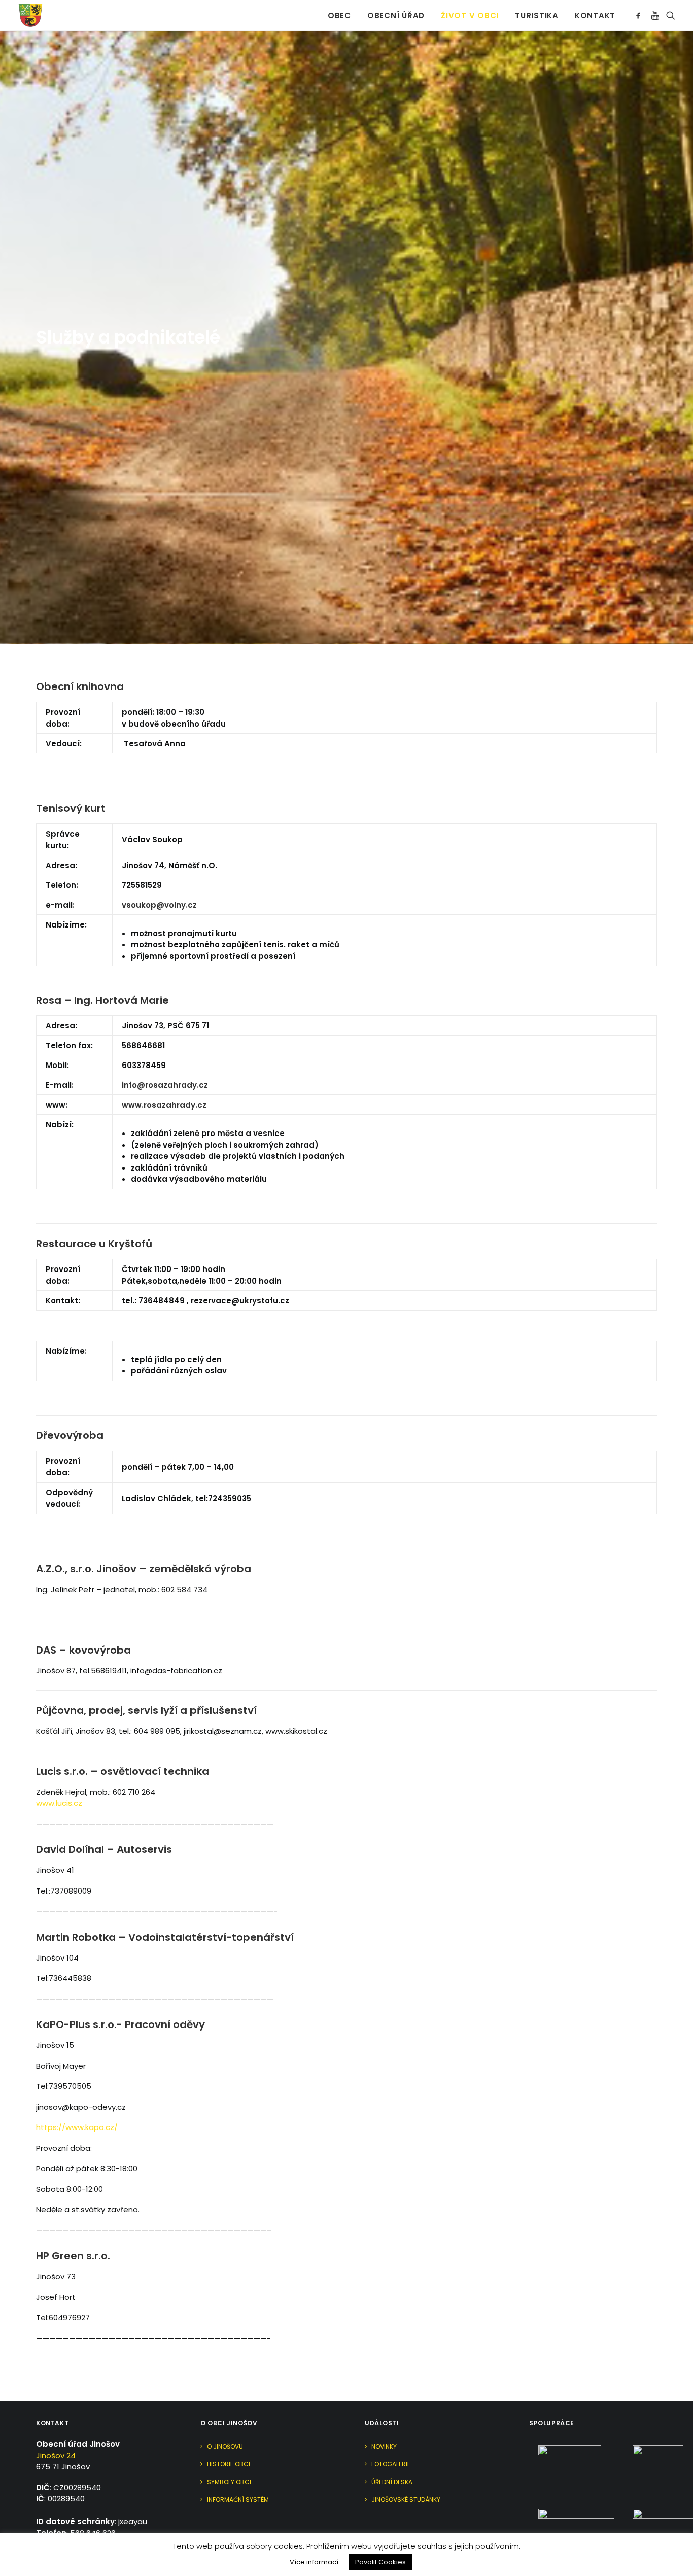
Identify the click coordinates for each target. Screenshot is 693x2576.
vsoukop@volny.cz (159, 905)
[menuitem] (339, 15)
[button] (640, 15)
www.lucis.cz (59, 1803)
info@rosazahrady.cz (165, 1085)
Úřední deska (392, 2482)
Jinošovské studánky (406, 2500)
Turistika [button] (537, 15)
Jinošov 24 (56, 2455)
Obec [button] (339, 15)
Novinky (384, 2446)
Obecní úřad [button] (396, 15)
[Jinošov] (30, 15)
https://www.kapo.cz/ (77, 2127)
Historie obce (229, 2464)
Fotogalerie (391, 2464)
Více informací (314, 2562)
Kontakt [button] (595, 15)
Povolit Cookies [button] (380, 2562)
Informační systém (238, 2500)
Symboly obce (230, 2482)
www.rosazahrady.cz (164, 1105)
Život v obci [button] (470, 15)
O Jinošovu (225, 2446)
